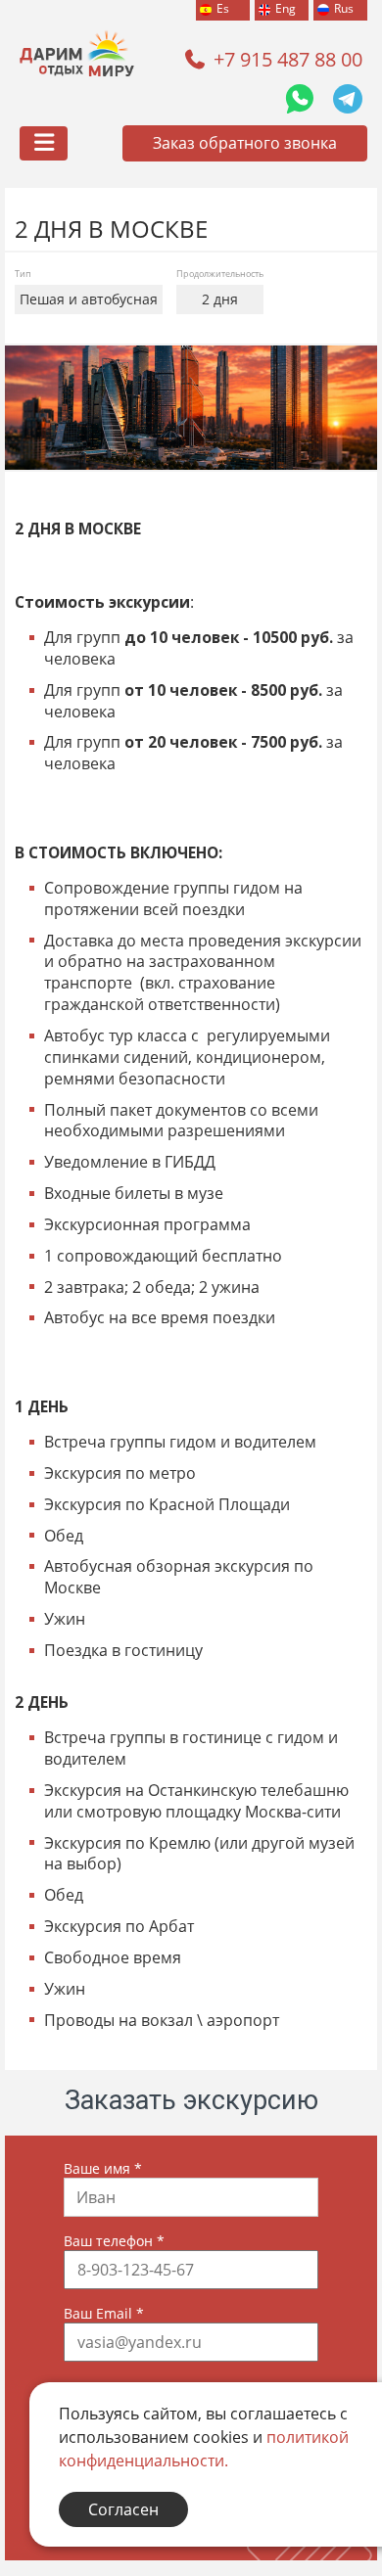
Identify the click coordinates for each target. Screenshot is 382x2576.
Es (223, 8)
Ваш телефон (114, 2241)
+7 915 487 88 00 (288, 59)
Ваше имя (103, 2168)
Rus (344, 8)
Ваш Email (104, 2313)
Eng (286, 8)
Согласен (123, 2509)
